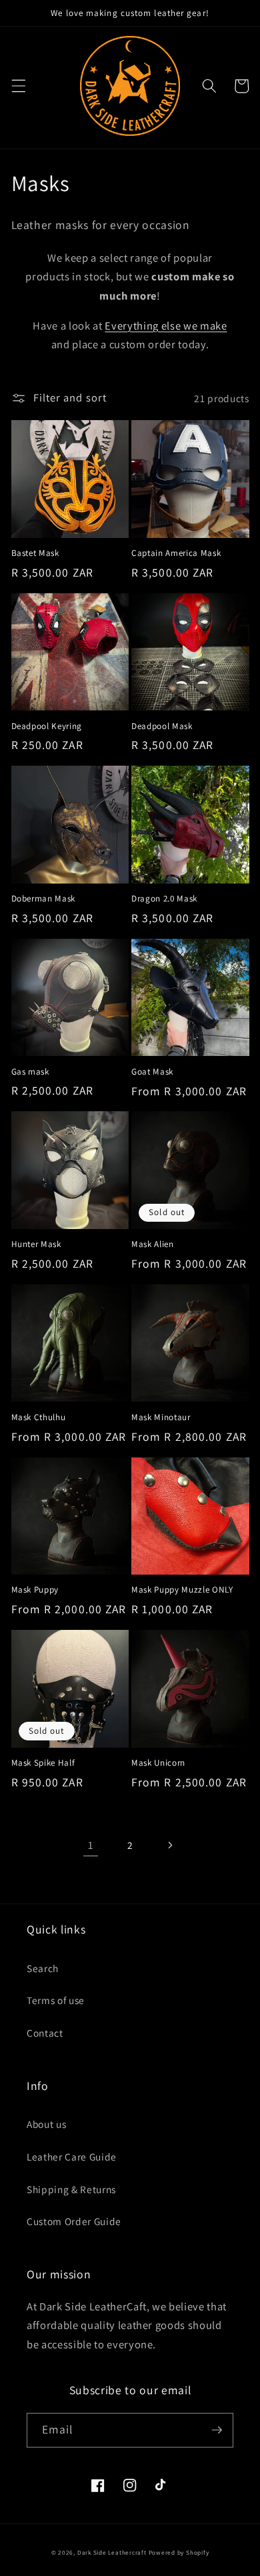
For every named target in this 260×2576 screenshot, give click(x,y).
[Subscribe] (217, 2430)
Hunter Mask (36, 1244)
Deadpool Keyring (47, 726)
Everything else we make (166, 326)
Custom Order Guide (74, 2221)
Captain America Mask (176, 553)
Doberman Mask (44, 899)
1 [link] (91, 1845)
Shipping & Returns (71, 2189)
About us (46, 2124)
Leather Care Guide (72, 2157)
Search (43, 1968)
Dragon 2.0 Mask (164, 899)
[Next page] (169, 1846)
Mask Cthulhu (39, 1417)
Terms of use (56, 2000)
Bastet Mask (35, 553)
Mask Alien (153, 1244)
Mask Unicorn (158, 1763)
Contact (45, 2033)
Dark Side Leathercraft (112, 2553)
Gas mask (30, 1072)
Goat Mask (152, 1072)
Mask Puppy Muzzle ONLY (182, 1590)
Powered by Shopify (179, 2553)
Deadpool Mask (162, 726)
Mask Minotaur (161, 1417)
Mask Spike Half (43, 1763)
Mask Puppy (35, 1590)
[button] (18, 86)
